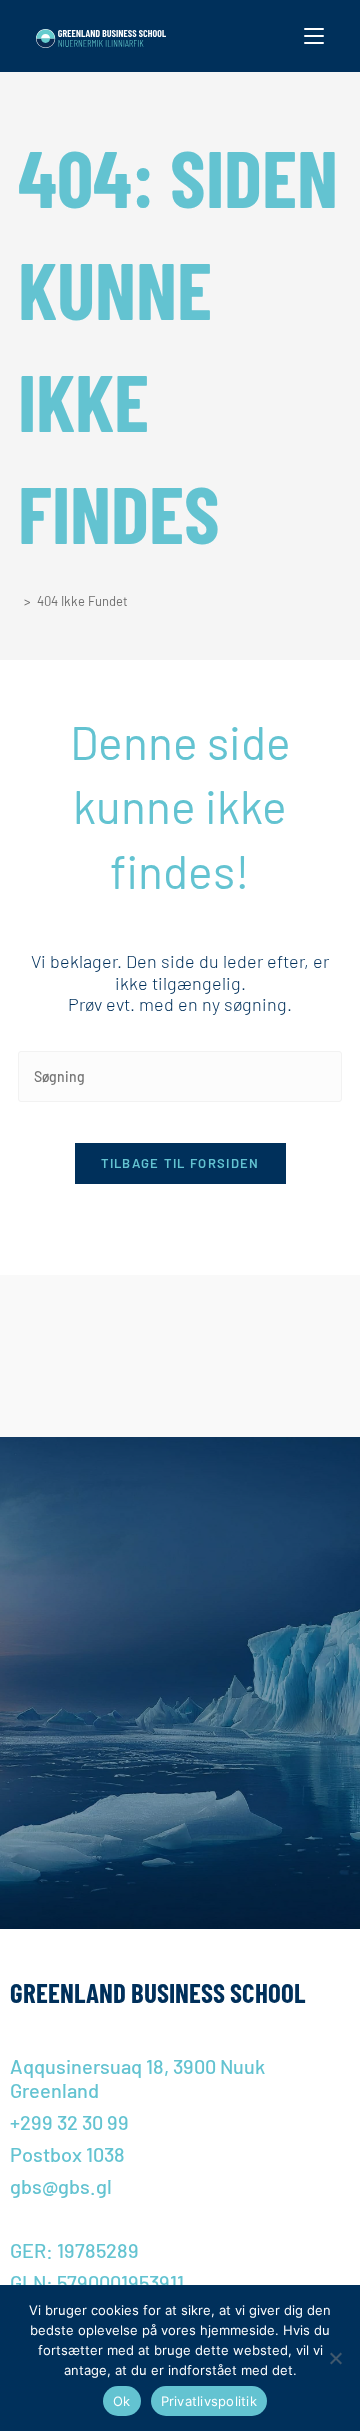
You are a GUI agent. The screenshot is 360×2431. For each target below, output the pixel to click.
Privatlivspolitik (209, 2401)
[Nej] (335, 2358)
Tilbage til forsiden (180, 1163)
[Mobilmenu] (314, 36)
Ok (122, 2401)
